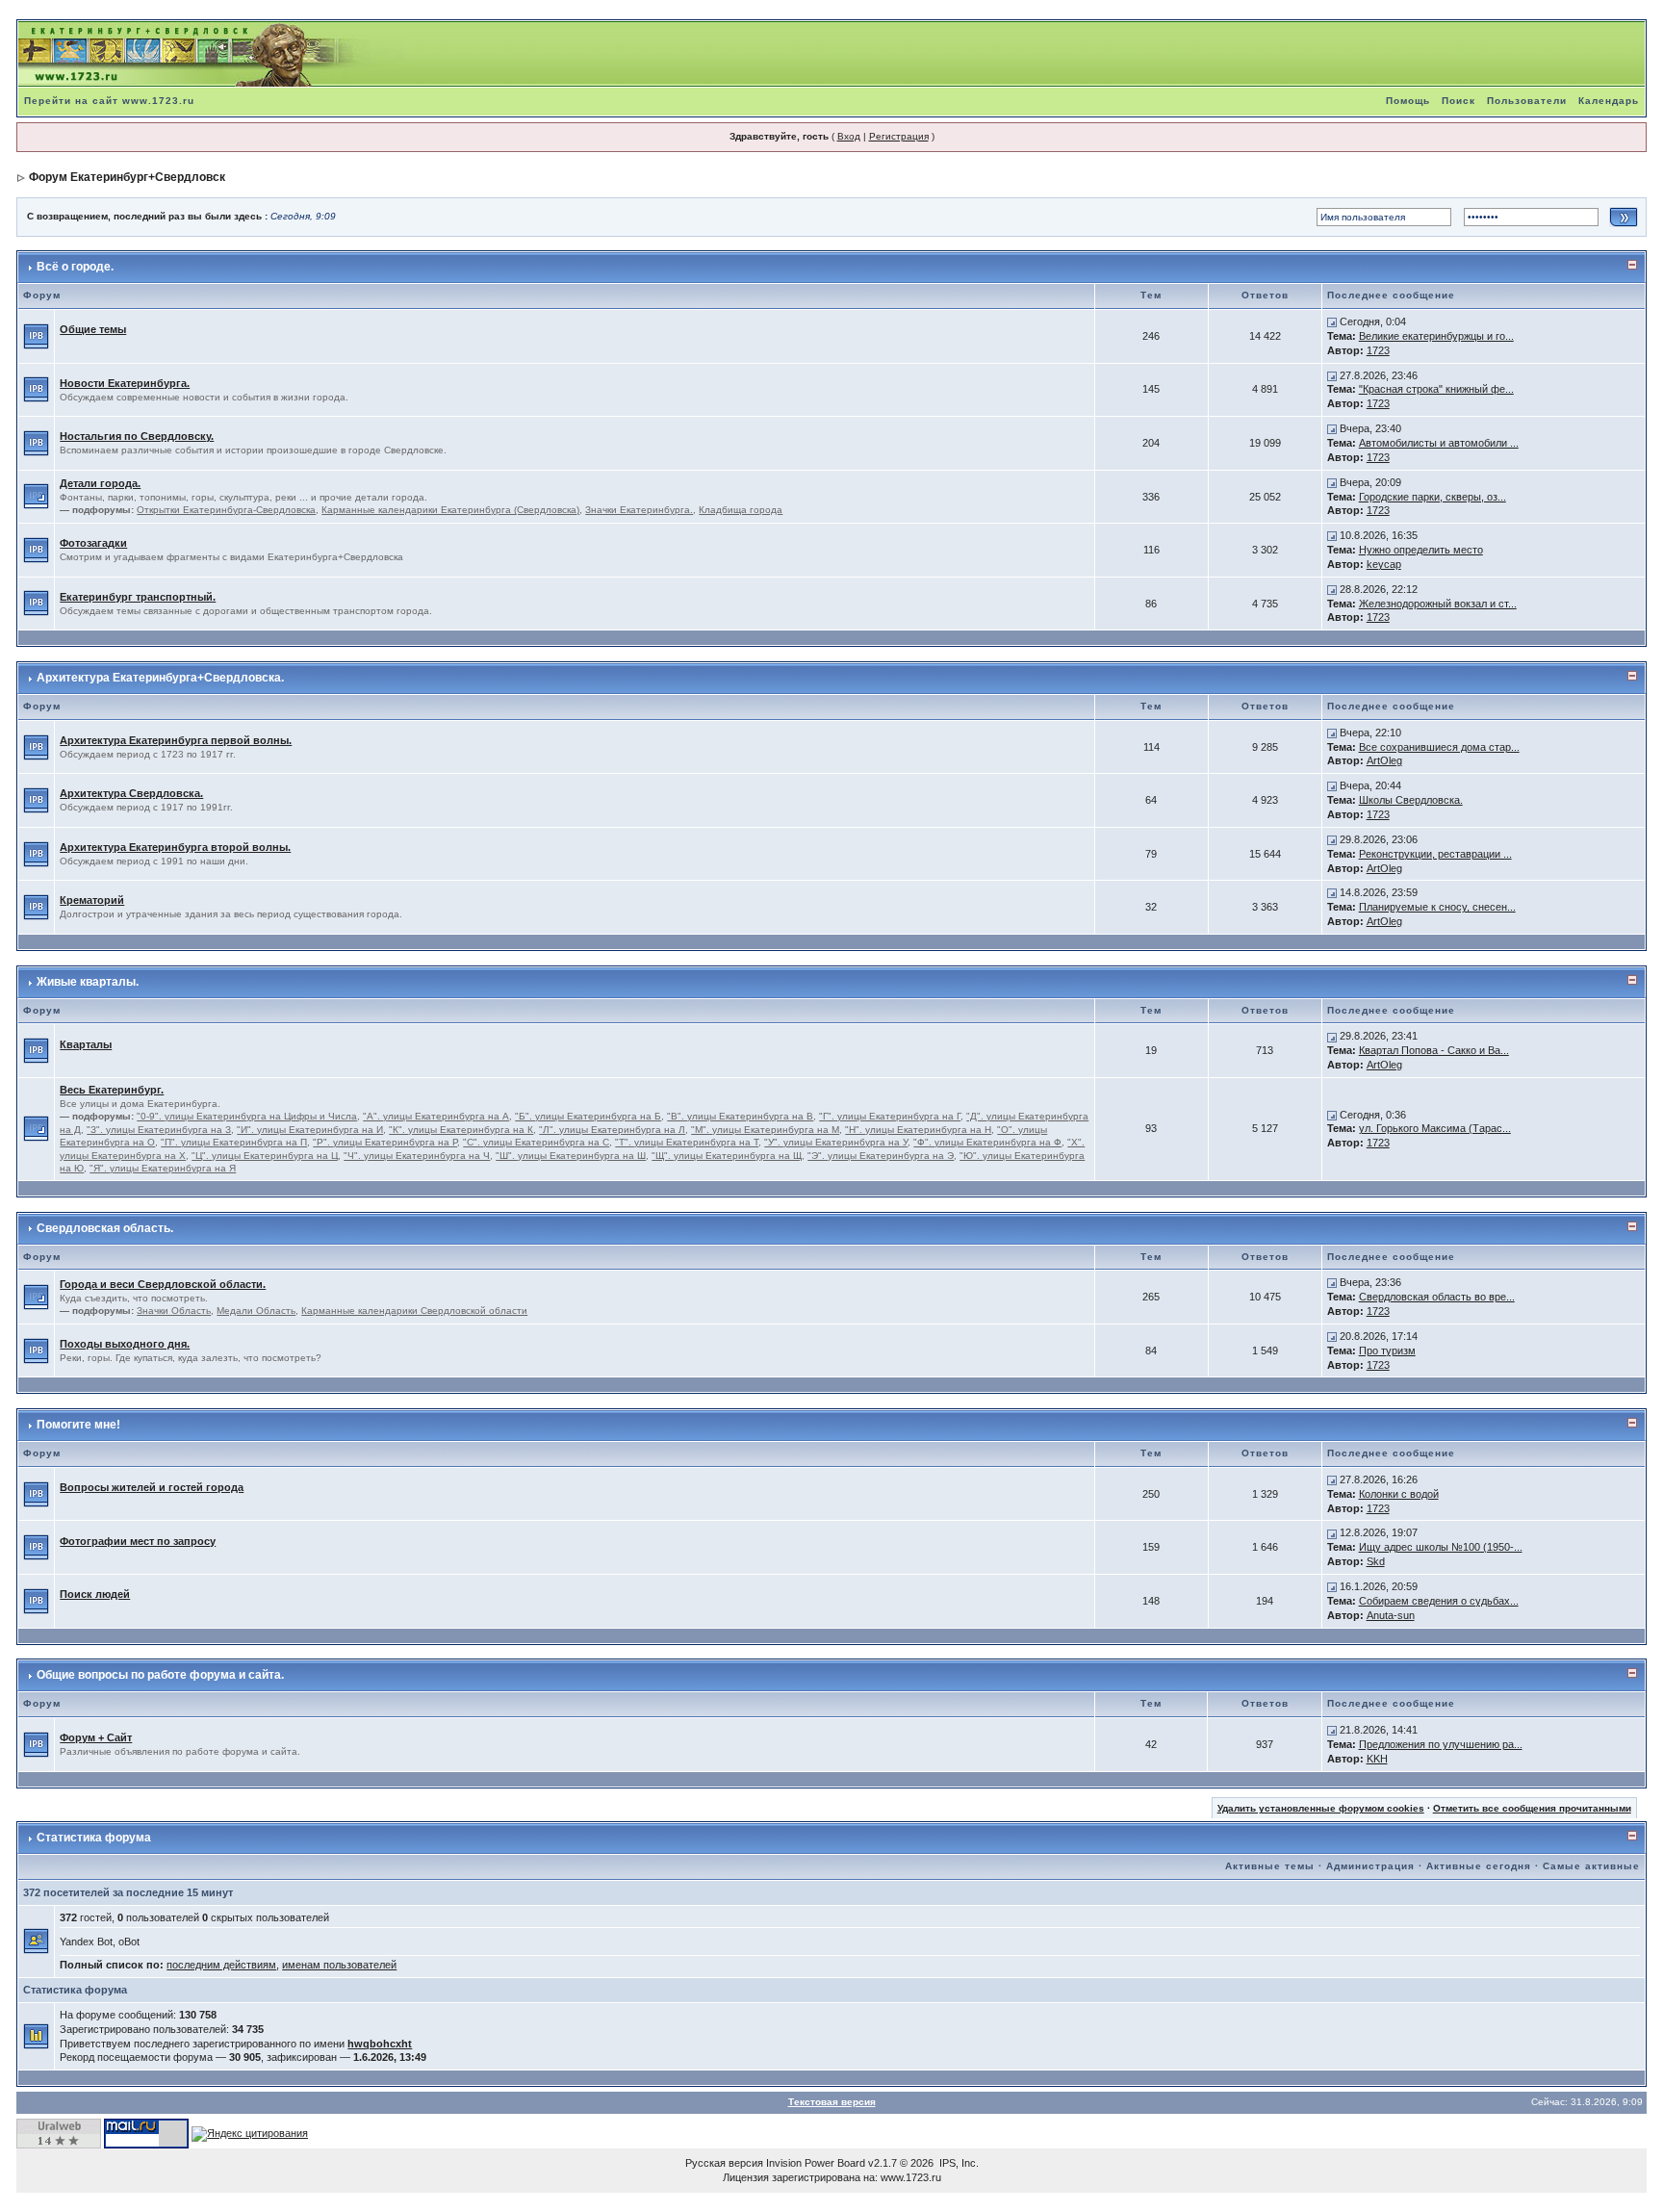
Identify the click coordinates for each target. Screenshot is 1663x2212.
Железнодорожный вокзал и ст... (1438, 604)
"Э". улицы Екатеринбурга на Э (881, 1156)
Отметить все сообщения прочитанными (1532, 1808)
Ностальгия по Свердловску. (137, 436)
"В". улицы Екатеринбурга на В (740, 1116)
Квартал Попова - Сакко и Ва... (1434, 1050)
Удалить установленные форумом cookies (1321, 1808)
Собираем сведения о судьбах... (1439, 1601)
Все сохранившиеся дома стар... (1439, 747)
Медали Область (256, 1311)
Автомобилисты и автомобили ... (1439, 443)
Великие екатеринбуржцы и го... (1436, 336)
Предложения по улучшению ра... (1441, 1744)
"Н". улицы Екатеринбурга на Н (918, 1130)
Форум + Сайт (96, 1737)
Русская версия (724, 2163)
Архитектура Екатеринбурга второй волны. (175, 847)
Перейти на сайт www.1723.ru (109, 101)
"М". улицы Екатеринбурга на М (765, 1130)
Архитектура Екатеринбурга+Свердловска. (160, 678)
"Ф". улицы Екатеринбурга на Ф (987, 1142)
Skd (1376, 1561)
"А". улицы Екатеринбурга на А (436, 1116)
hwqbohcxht (380, 2044)
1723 (1378, 350)
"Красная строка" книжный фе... (1436, 389)
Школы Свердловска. (1411, 800)
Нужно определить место (1421, 550)
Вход (849, 136)
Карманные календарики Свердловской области (414, 1311)
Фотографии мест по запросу (138, 1541)
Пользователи (1527, 101)
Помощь (1408, 101)
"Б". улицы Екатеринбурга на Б (588, 1116)
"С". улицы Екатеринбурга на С (536, 1142)
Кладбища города (741, 510)
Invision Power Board (816, 2163)
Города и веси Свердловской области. (163, 1284)
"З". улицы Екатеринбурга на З (159, 1130)
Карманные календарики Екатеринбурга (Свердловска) (450, 510)
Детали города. (100, 483)
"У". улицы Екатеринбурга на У (836, 1142)
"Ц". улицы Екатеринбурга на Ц (265, 1156)
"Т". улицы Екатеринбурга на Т (687, 1142)
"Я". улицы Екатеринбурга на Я (163, 1168)
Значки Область (174, 1311)
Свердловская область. (105, 1228)
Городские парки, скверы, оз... (1433, 497)
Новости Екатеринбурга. (125, 383)
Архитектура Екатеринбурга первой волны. (176, 740)
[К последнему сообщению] (1332, 322)
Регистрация (899, 136)
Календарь (1609, 101)
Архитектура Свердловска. (131, 793)
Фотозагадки (93, 543)
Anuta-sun (1391, 1615)
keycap (1384, 564)
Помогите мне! (78, 1425)
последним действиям (221, 1965)
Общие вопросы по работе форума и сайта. (160, 1675)
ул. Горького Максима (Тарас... (1435, 1128)
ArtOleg (1384, 760)
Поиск (1458, 101)
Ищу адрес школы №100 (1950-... (1441, 1547)
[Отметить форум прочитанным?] (36, 335)
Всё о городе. (75, 267)
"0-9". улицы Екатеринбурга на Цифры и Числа (247, 1116)
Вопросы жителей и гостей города (152, 1487)
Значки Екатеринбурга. (639, 510)
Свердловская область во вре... (1437, 1297)
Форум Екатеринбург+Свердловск (127, 177)
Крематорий (92, 900)
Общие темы (93, 329)
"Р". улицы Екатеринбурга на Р (385, 1142)
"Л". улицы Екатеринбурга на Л (612, 1130)
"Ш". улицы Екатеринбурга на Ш (571, 1156)
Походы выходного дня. (125, 1344)
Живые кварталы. (88, 982)
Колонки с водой (1399, 1494)
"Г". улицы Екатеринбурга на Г (890, 1116)
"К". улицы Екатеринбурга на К (461, 1130)
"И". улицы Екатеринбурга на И (310, 1130)
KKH (1377, 1759)
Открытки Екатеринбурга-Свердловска (226, 510)
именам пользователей (339, 1965)
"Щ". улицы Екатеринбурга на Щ (727, 1156)
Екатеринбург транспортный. (138, 597)
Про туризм (1387, 1350)
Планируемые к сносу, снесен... (1437, 907)
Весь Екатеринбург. (112, 1090)
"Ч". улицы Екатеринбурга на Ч (417, 1156)
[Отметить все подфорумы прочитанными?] (36, 496)
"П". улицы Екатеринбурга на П (234, 1142)
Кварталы (86, 1044)
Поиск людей (95, 1594)
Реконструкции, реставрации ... (1435, 854)
